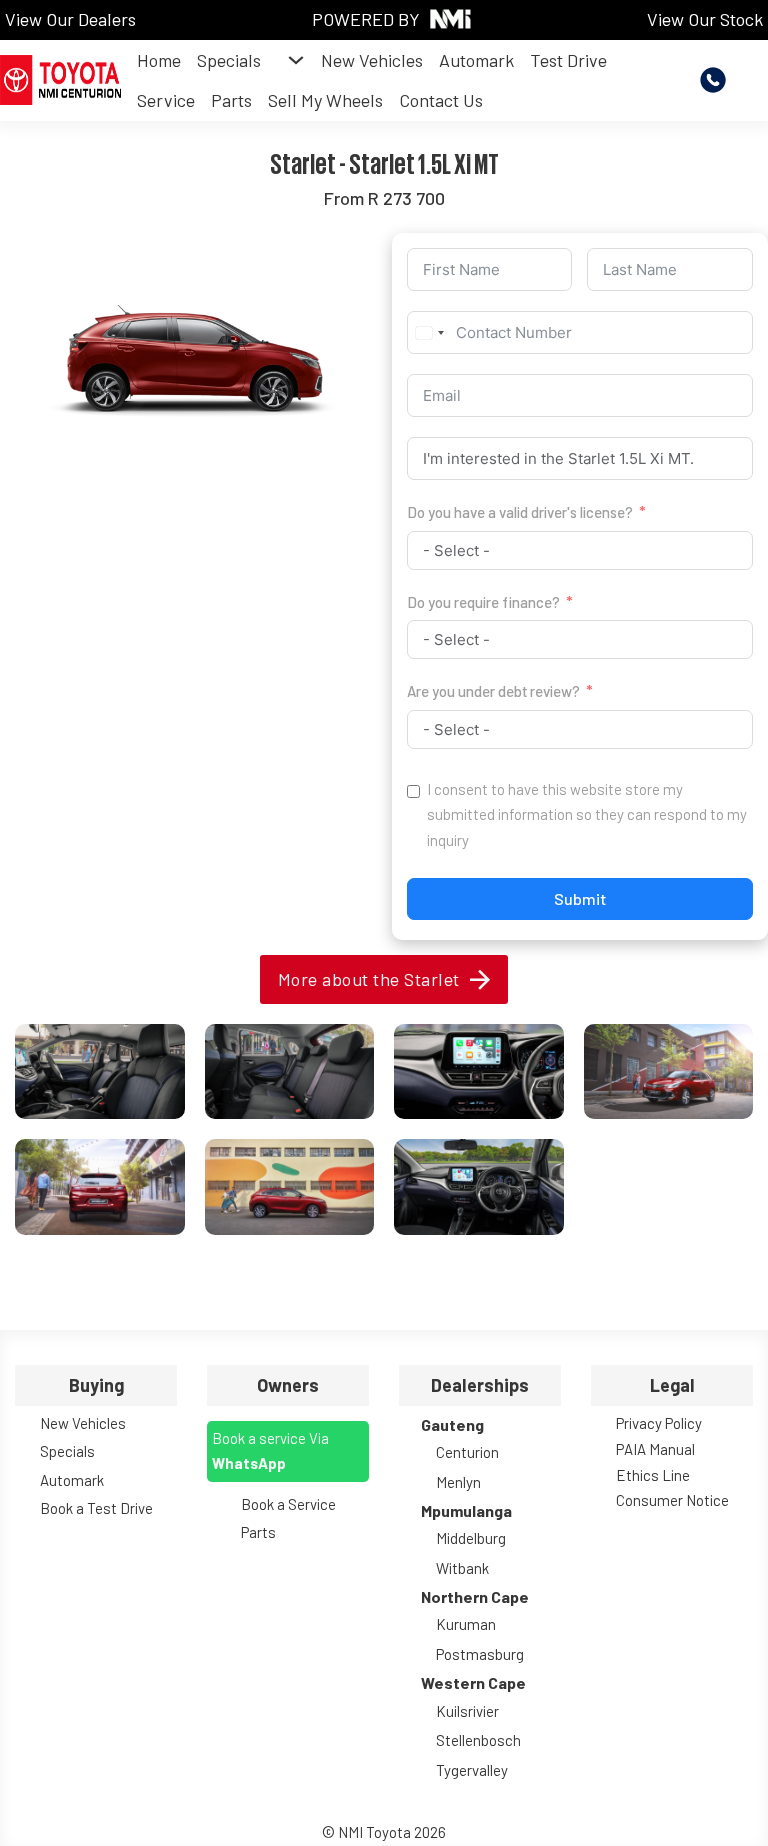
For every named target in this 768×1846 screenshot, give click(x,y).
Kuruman (466, 1624)
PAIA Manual (655, 1449)
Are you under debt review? (493, 691)
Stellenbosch (478, 1740)
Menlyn (458, 1482)
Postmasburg (480, 1654)
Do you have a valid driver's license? (520, 512)
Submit (580, 898)
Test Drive (568, 60)
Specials (229, 60)
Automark (476, 60)
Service (166, 100)
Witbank (462, 1568)
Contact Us (441, 100)
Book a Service (288, 1504)
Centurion (467, 1452)
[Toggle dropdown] (296, 60)
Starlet (303, 162)
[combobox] (429, 332)
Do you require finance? (483, 602)
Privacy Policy (659, 1423)
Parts (231, 100)
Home (159, 60)
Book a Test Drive (96, 1508)
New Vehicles (372, 60)
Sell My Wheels (325, 100)
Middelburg (471, 1538)
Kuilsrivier (467, 1711)
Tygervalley (472, 1770)
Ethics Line (653, 1475)
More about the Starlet (369, 979)
